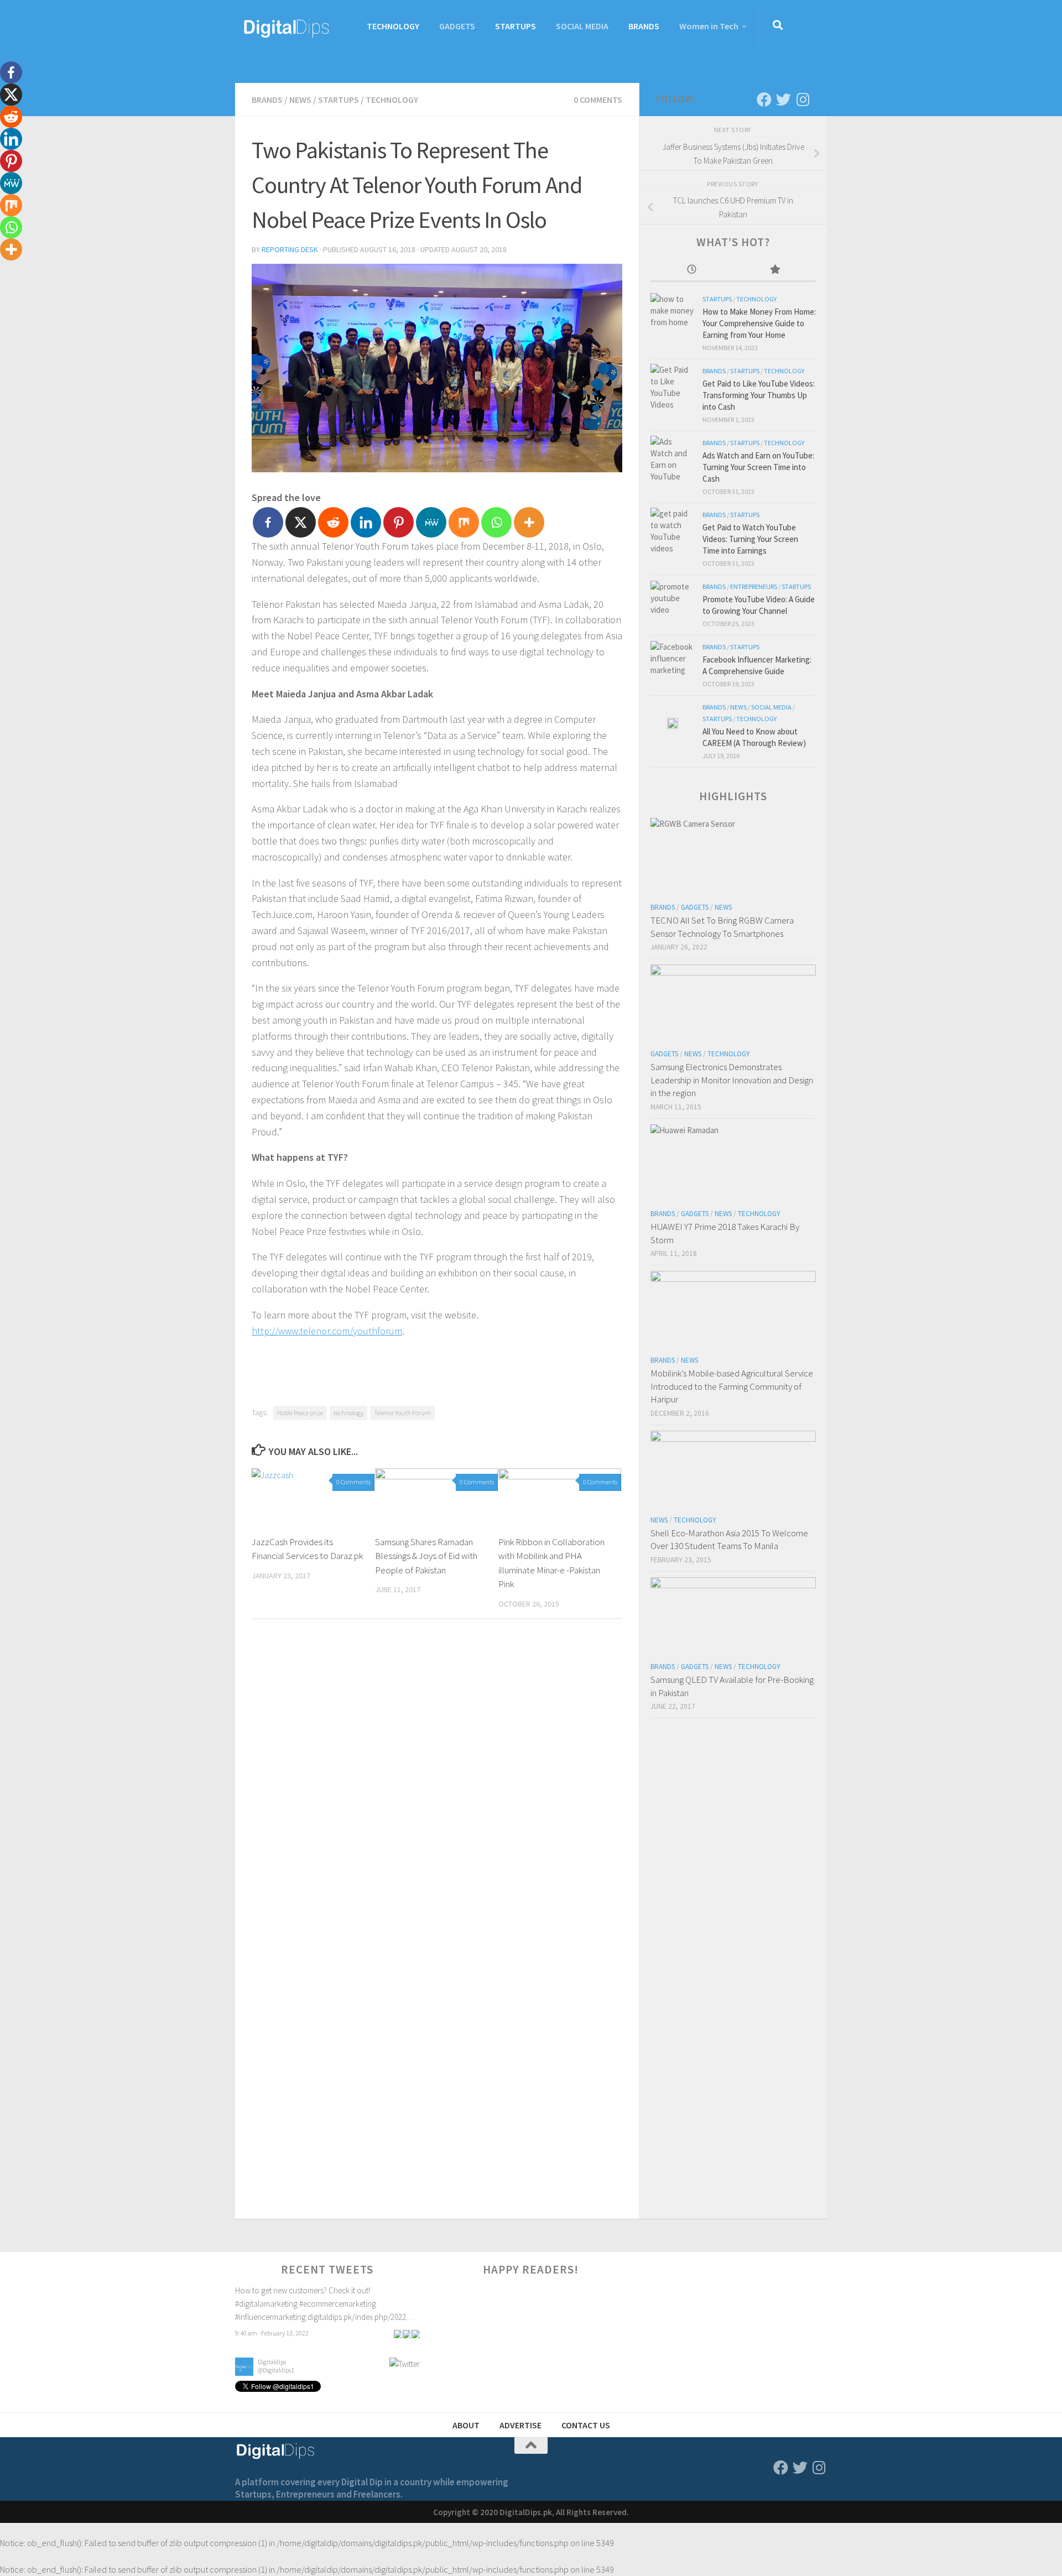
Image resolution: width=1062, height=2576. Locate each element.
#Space (347, 2314)
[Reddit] (333, 522)
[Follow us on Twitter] (784, 99)
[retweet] (407, 2343)
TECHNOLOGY (393, 26)
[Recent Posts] (692, 270)
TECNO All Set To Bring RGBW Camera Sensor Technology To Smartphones (722, 927)
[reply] (398, 2343)
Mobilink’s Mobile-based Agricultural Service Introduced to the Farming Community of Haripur (732, 1386)
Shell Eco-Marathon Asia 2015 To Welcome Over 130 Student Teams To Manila (729, 1540)
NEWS (300, 100)
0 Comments (598, 100)
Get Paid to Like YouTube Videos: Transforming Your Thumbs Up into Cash (759, 395)
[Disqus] (437, 1780)
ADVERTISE (520, 2425)
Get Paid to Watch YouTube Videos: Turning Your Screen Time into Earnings (750, 539)
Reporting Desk (290, 249)
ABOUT (466, 2425)
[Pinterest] (399, 522)
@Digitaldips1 (276, 2298)
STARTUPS (516, 26)
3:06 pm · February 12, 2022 (272, 2343)
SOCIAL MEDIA (582, 26)
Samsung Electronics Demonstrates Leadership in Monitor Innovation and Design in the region (732, 1080)
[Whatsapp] (496, 522)
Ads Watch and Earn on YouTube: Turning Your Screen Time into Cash (758, 467)
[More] (529, 522)
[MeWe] (431, 522)
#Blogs (322, 2314)
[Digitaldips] (244, 2301)
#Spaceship (380, 2314)
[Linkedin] (366, 522)
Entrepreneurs (754, 586)
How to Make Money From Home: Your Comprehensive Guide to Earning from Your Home (759, 323)
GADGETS (457, 26)
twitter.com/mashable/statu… (284, 2327)
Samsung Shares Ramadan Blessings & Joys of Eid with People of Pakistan (426, 1556)
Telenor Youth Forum (402, 1413)
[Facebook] (268, 522)
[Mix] (464, 522)
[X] (301, 522)
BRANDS (644, 26)
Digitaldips (272, 2290)
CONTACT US (586, 2425)
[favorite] (415, 2343)
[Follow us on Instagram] (803, 99)
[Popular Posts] (775, 270)
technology (348, 1413)
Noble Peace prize (300, 1413)
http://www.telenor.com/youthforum (327, 1331)
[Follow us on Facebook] (764, 99)
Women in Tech (709, 26)
